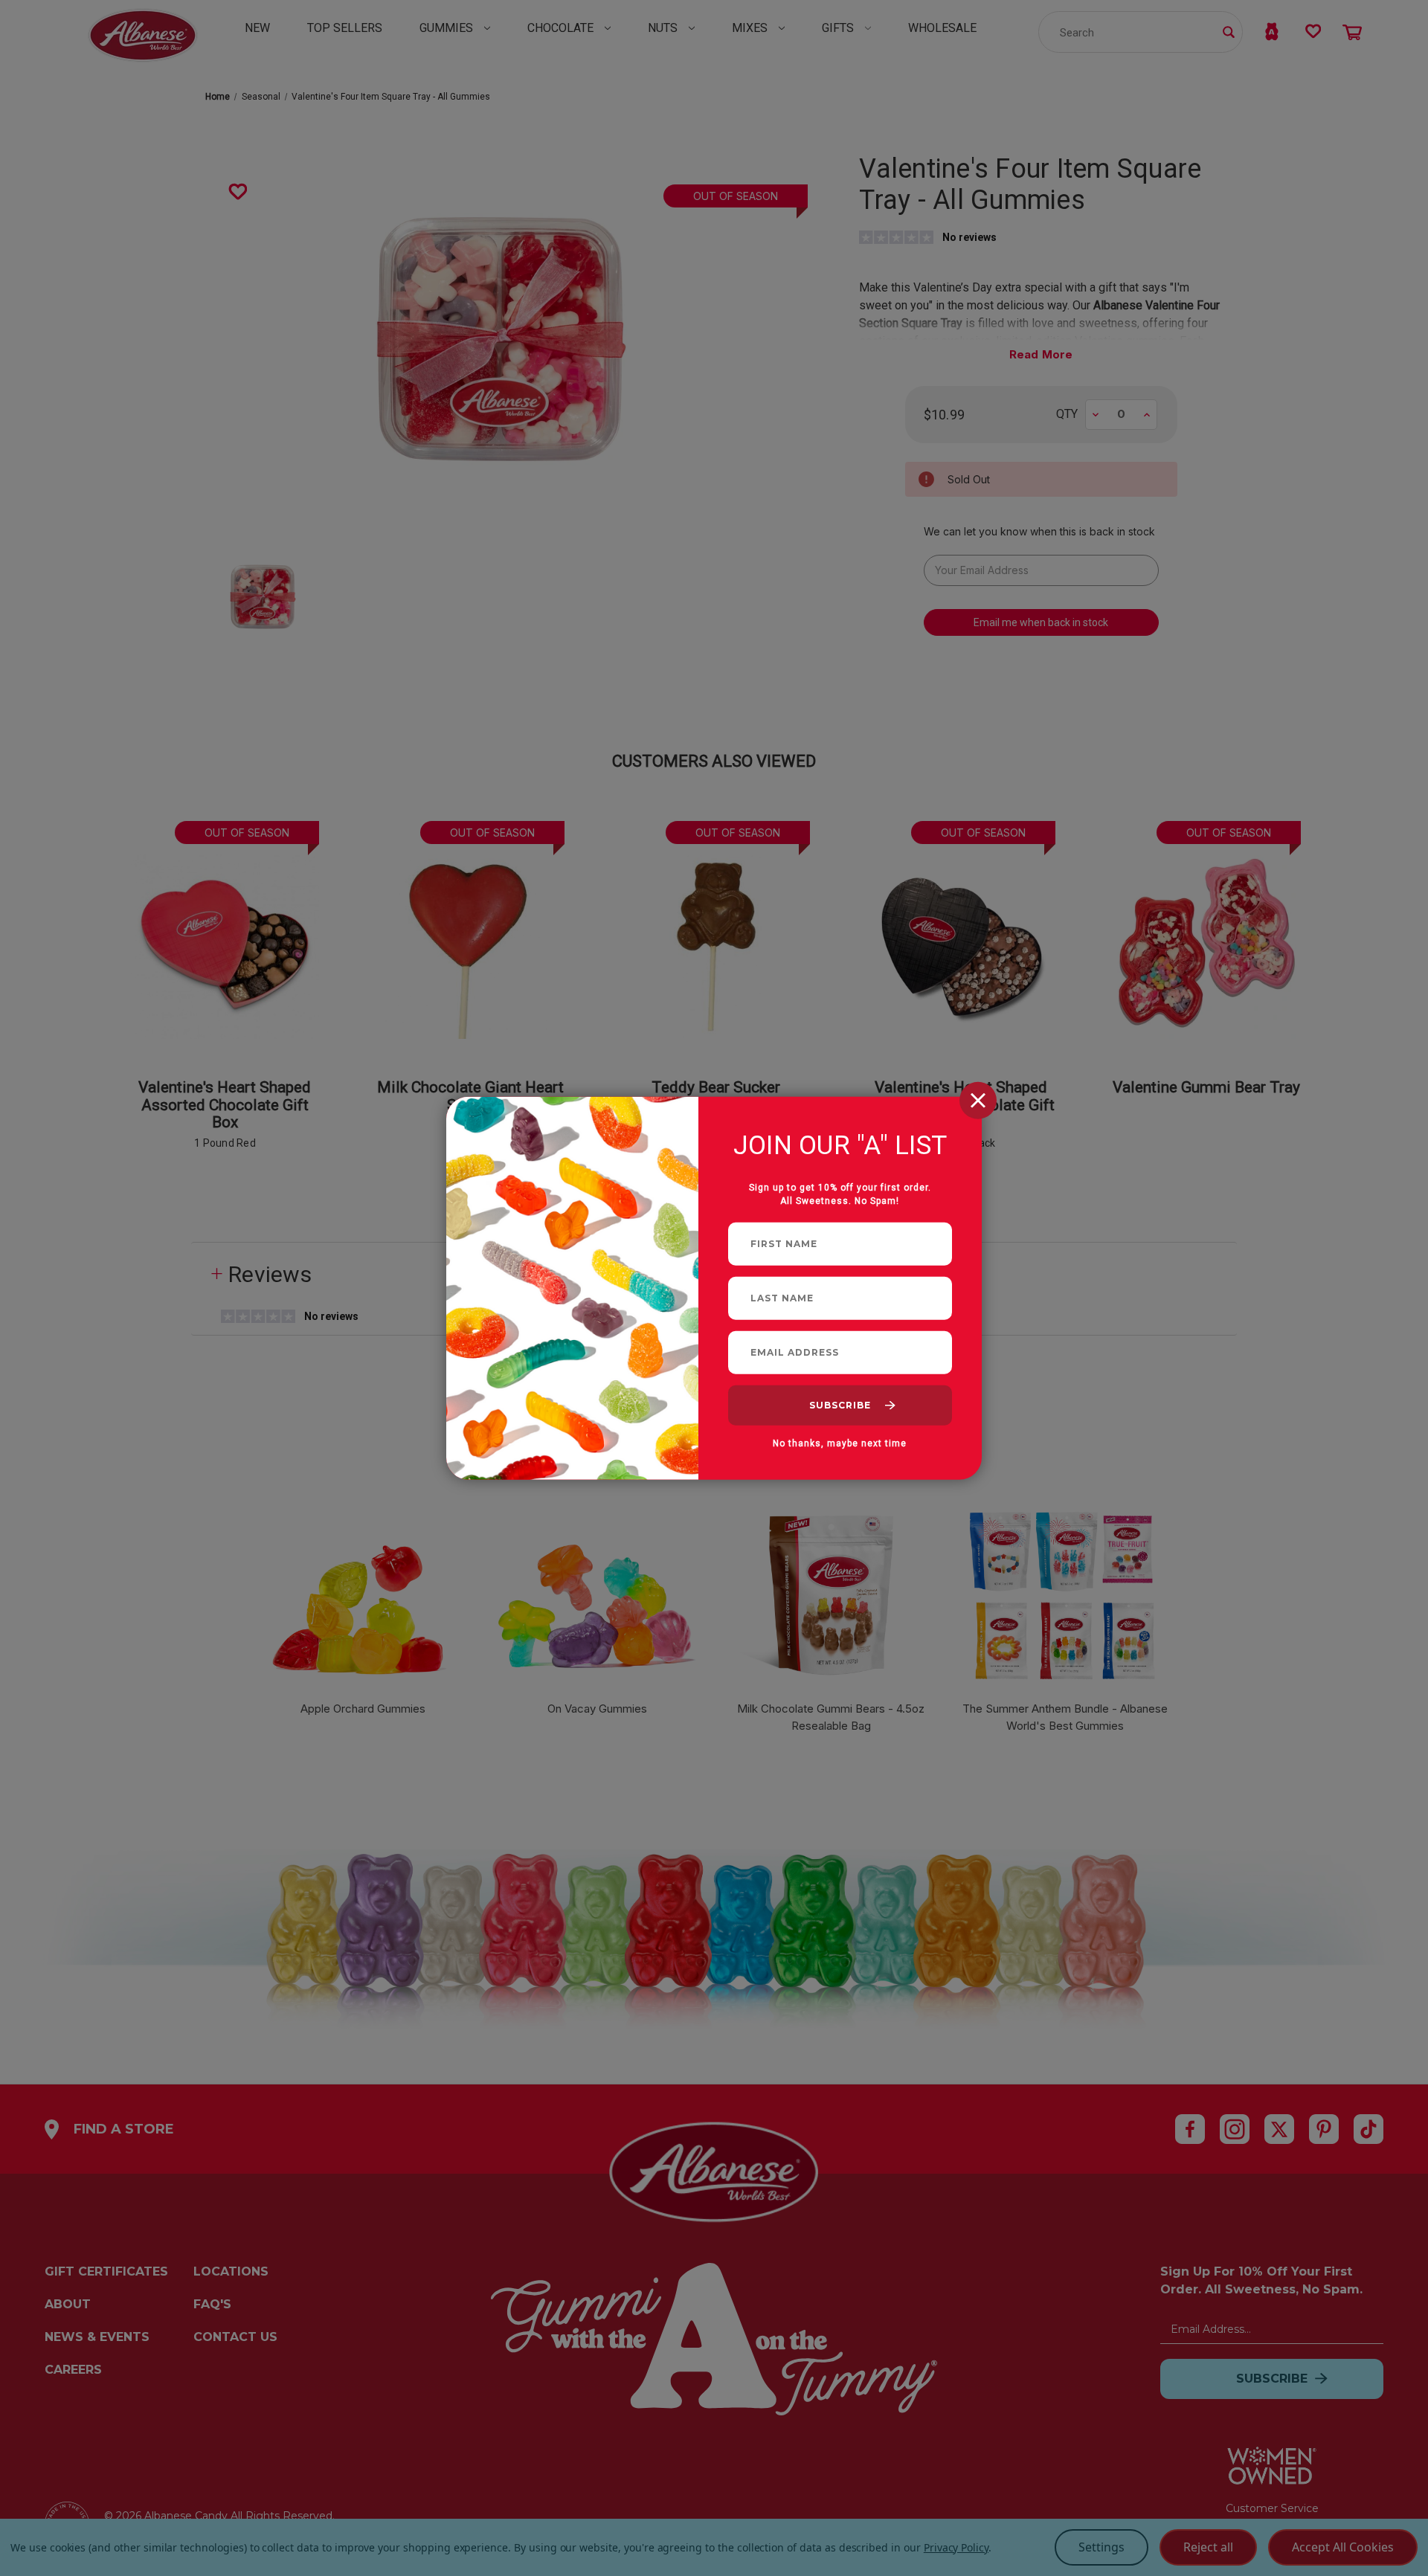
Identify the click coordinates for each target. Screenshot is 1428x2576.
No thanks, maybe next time (840, 1443)
